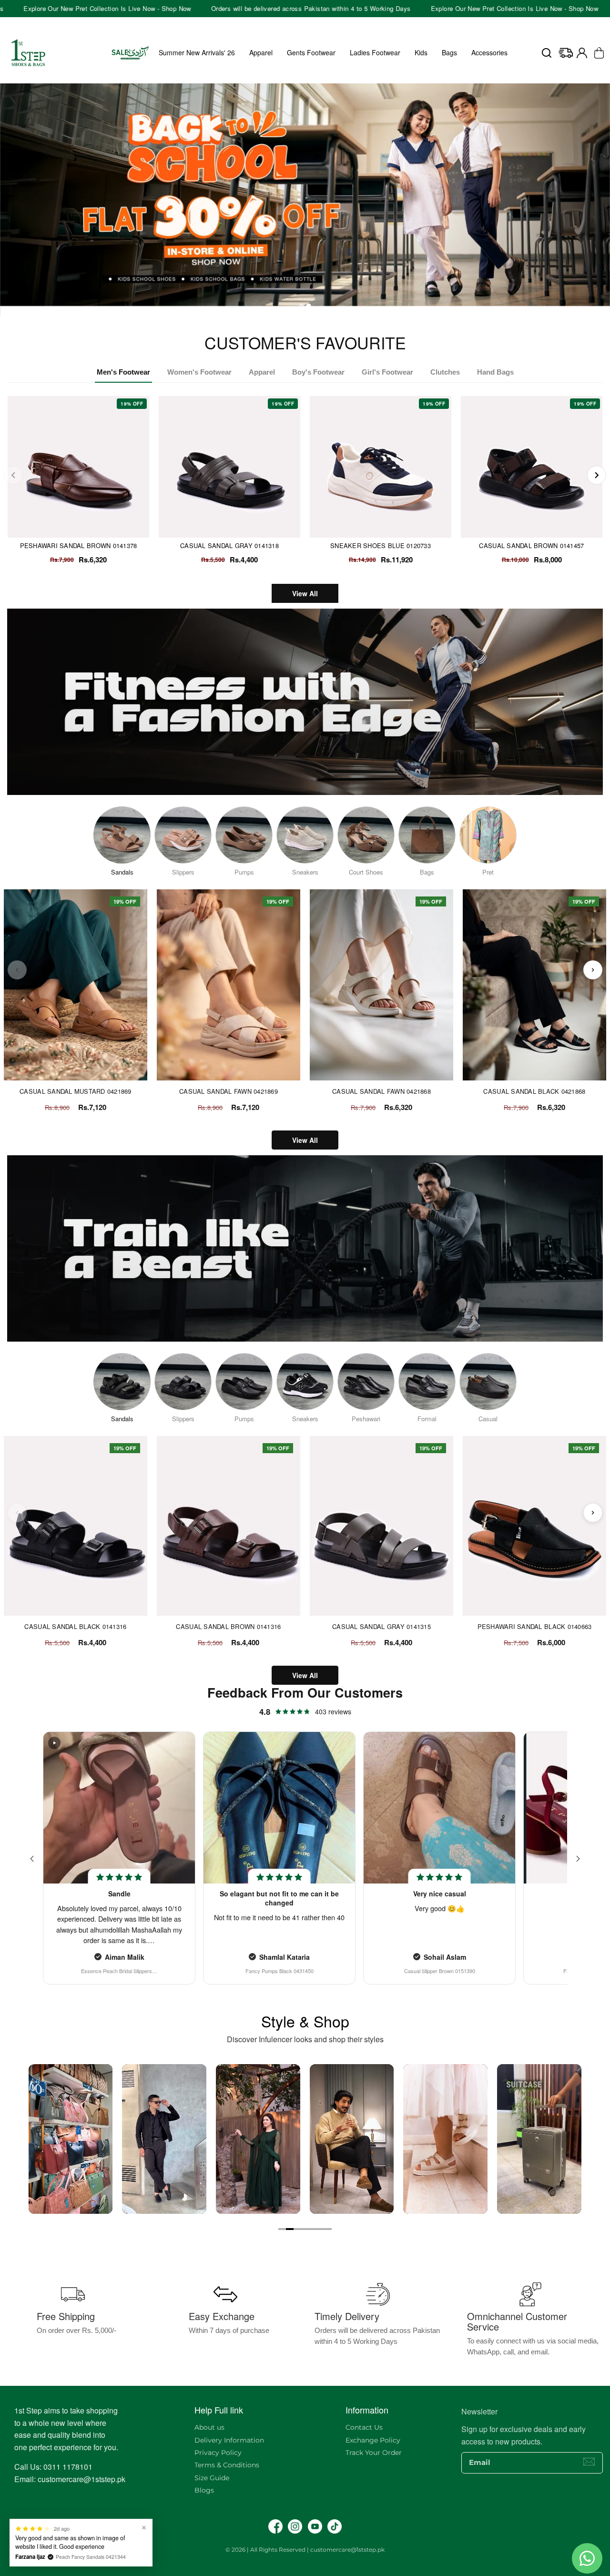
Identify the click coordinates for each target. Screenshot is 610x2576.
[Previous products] (17, 970)
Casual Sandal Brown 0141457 (531, 545)
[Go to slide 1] (282, 2229)
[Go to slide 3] (297, 2229)
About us (209, 2427)
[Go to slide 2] (290, 2229)
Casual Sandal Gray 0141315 (381, 1627)
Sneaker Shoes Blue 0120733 (381, 545)
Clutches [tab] (445, 372)
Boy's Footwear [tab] (318, 372)
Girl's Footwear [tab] (387, 372)
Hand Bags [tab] (495, 372)
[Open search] (547, 53)
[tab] (301, 306)
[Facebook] (275, 2526)
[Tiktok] (335, 2526)
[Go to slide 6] (320, 2229)
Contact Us (364, 2427)
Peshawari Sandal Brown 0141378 (79, 545)
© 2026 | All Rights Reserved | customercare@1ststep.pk (305, 2550)
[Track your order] (566, 53)
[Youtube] (315, 2526)
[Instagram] (295, 2526)
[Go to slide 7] (328, 2229)
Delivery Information (229, 2440)
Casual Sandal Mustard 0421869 (76, 1091)
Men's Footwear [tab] (123, 372)
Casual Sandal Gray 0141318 (229, 545)
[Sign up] (589, 2462)
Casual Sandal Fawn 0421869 (229, 1091)
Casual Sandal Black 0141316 (75, 1627)
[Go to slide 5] (313, 2229)
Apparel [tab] (262, 372)
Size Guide (212, 2478)
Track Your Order (374, 2453)
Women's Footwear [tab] (199, 372)
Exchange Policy (373, 2440)
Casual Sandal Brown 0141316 (228, 1627)
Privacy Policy (218, 2453)
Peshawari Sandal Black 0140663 (535, 1627)
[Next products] (593, 970)
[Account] (582, 53)
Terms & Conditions (227, 2465)
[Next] (597, 475)
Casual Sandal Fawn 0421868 (381, 1091)
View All (305, 593)
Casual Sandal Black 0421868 (534, 1091)
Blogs (204, 2490)
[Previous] (13, 475)
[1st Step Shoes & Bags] (305, 199)
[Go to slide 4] (305, 2229)
